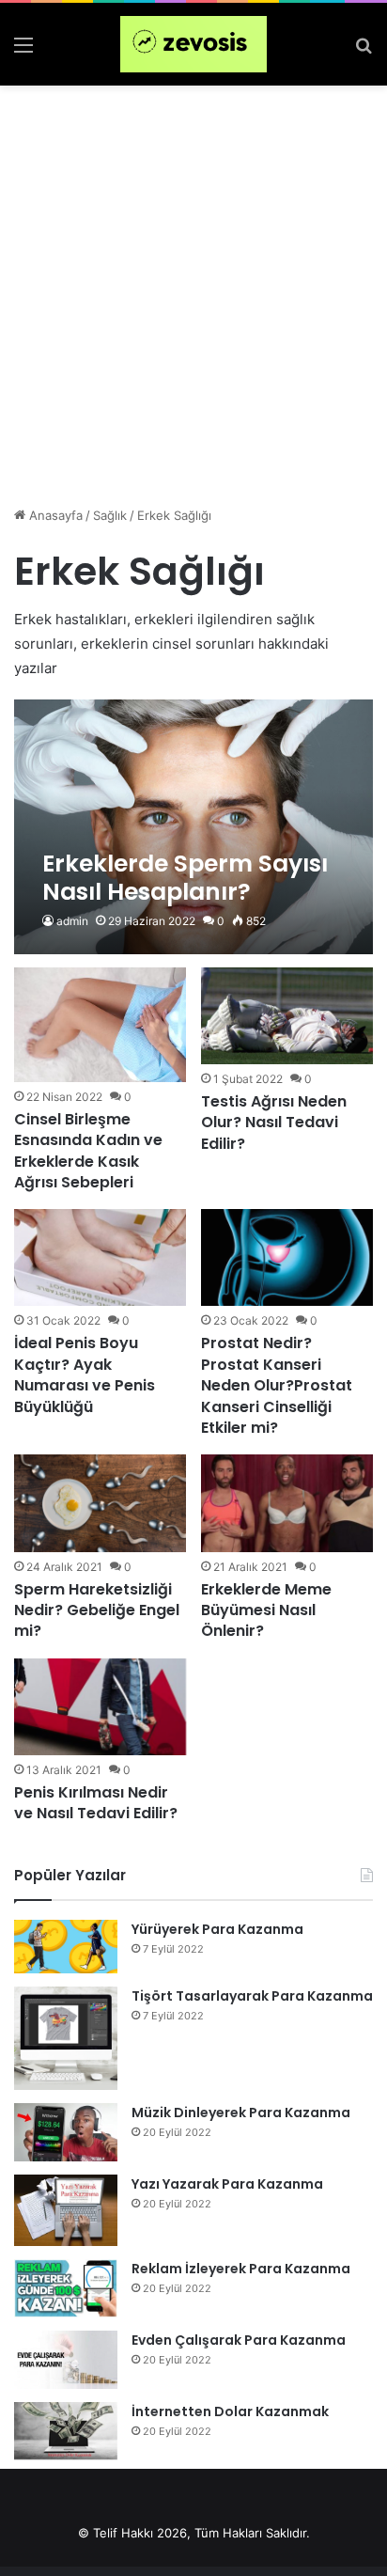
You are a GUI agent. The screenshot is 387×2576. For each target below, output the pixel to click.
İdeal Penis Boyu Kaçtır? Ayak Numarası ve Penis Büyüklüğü (85, 1374)
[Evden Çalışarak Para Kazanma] (66, 2360)
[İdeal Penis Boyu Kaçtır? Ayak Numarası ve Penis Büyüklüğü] (100, 1257)
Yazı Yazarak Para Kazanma (227, 2184)
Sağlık (110, 515)
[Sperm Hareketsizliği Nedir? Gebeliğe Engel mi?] (100, 1503)
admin (72, 921)
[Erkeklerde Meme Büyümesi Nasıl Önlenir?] (287, 1503)
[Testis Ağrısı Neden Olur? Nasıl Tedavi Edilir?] (287, 1016)
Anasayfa (54, 515)
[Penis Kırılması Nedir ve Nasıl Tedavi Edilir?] (100, 1707)
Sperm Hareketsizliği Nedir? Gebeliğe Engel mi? (97, 1610)
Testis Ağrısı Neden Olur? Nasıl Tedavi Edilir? (274, 1123)
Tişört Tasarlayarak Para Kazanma (252, 1996)
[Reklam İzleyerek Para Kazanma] (66, 2288)
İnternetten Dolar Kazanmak (230, 2411)
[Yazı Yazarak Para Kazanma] (66, 2210)
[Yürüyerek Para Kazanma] (66, 1947)
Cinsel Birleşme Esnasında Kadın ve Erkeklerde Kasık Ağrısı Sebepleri (88, 1151)
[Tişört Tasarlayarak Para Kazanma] (66, 2038)
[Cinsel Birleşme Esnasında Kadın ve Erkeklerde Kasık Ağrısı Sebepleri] (100, 1025)
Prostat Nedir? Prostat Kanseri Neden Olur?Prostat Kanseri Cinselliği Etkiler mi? (277, 1385)
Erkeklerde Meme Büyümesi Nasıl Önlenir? (266, 1610)
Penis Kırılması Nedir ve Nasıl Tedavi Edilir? (96, 1803)
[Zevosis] (193, 44)
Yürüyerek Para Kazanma (217, 1929)
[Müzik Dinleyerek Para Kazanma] (66, 2132)
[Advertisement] (193, 289)
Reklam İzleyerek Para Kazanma (241, 2269)
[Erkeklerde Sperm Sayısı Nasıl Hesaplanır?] (193, 827)
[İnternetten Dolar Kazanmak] (66, 2431)
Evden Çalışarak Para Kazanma (239, 2340)
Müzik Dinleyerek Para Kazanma (241, 2113)
